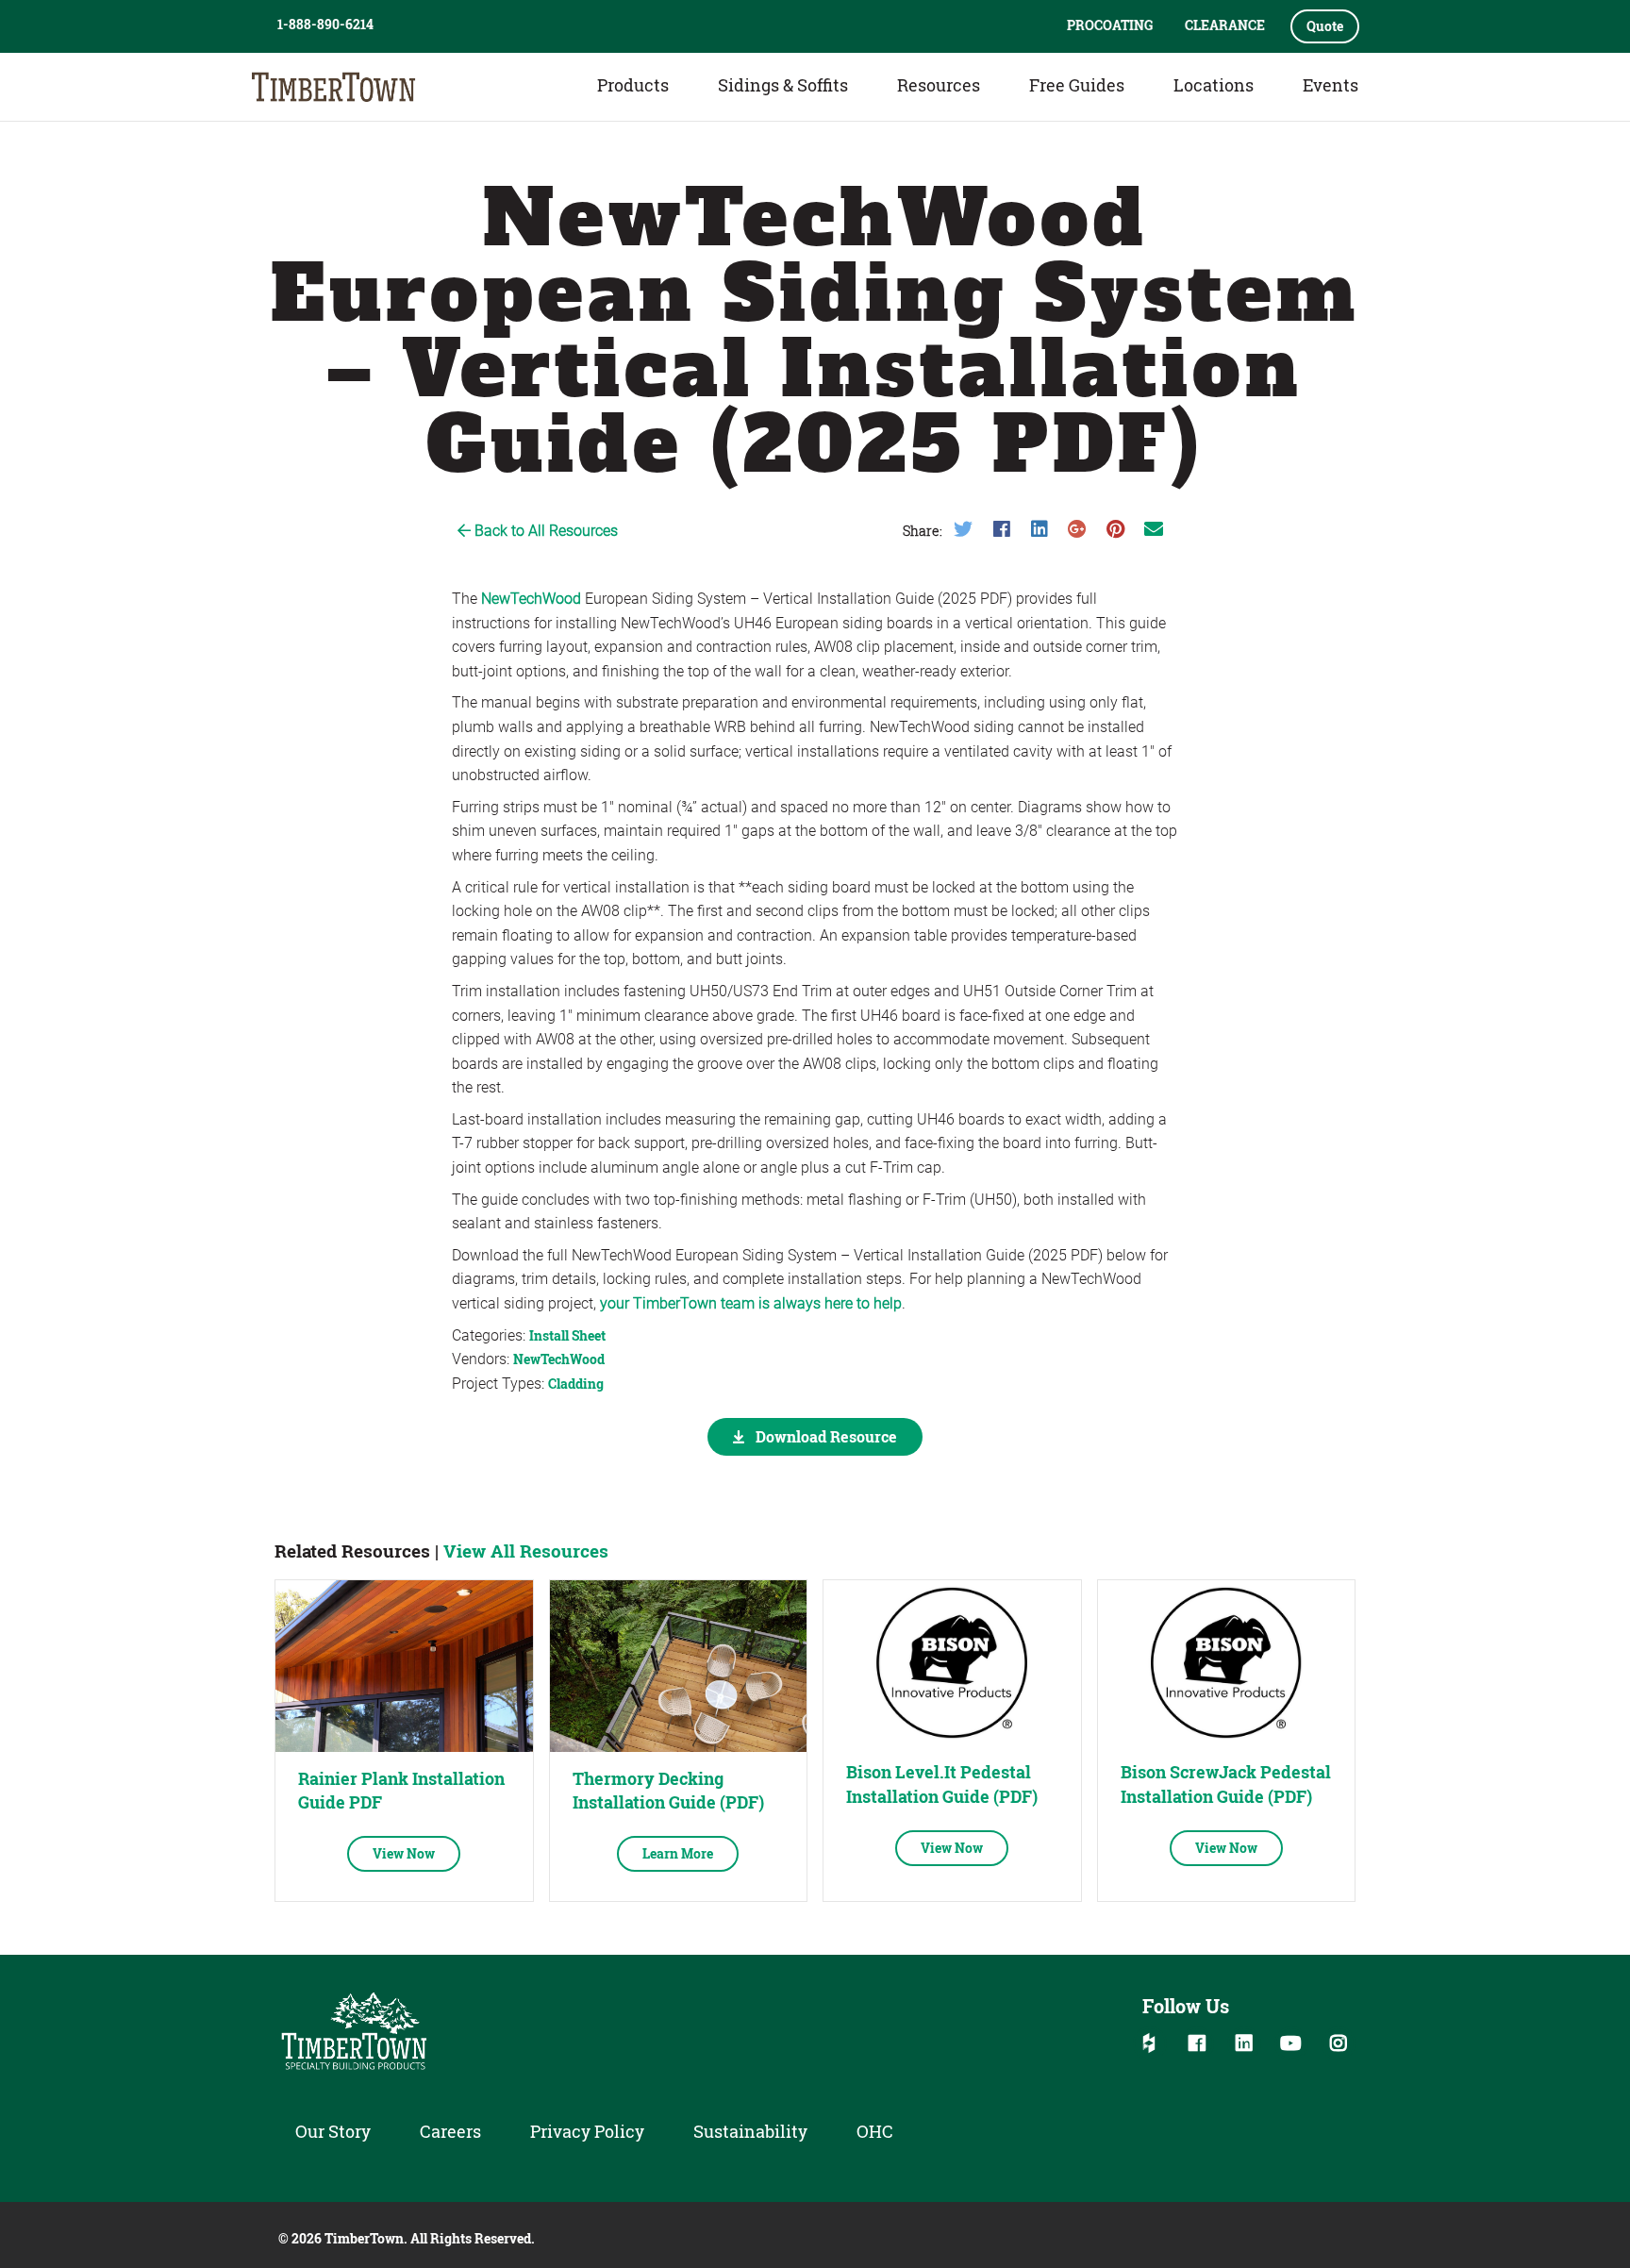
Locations (1214, 85)
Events (1331, 85)
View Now (404, 1853)
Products (633, 85)
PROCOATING (1110, 25)
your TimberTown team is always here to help (751, 1303)
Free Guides (1077, 85)
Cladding (576, 1384)
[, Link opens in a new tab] (404, 1666)
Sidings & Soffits (783, 85)
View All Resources (526, 1551)
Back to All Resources (544, 531)
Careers (450, 2131)
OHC (875, 2131)
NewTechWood (531, 599)
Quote (1325, 26)
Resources (939, 85)
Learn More (678, 1853)
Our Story (333, 2131)
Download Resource (824, 1436)
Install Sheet (567, 1335)
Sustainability (750, 2131)
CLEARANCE (1225, 25)
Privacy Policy (587, 2131)
